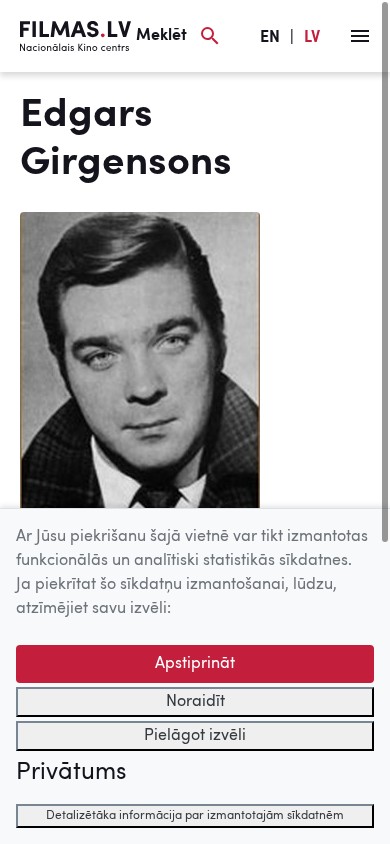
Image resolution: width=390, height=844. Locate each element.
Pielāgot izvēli (195, 736)
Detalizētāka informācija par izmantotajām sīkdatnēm (195, 816)
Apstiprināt (195, 664)
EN (270, 38)
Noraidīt (195, 702)
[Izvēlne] (360, 36)
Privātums (71, 773)
